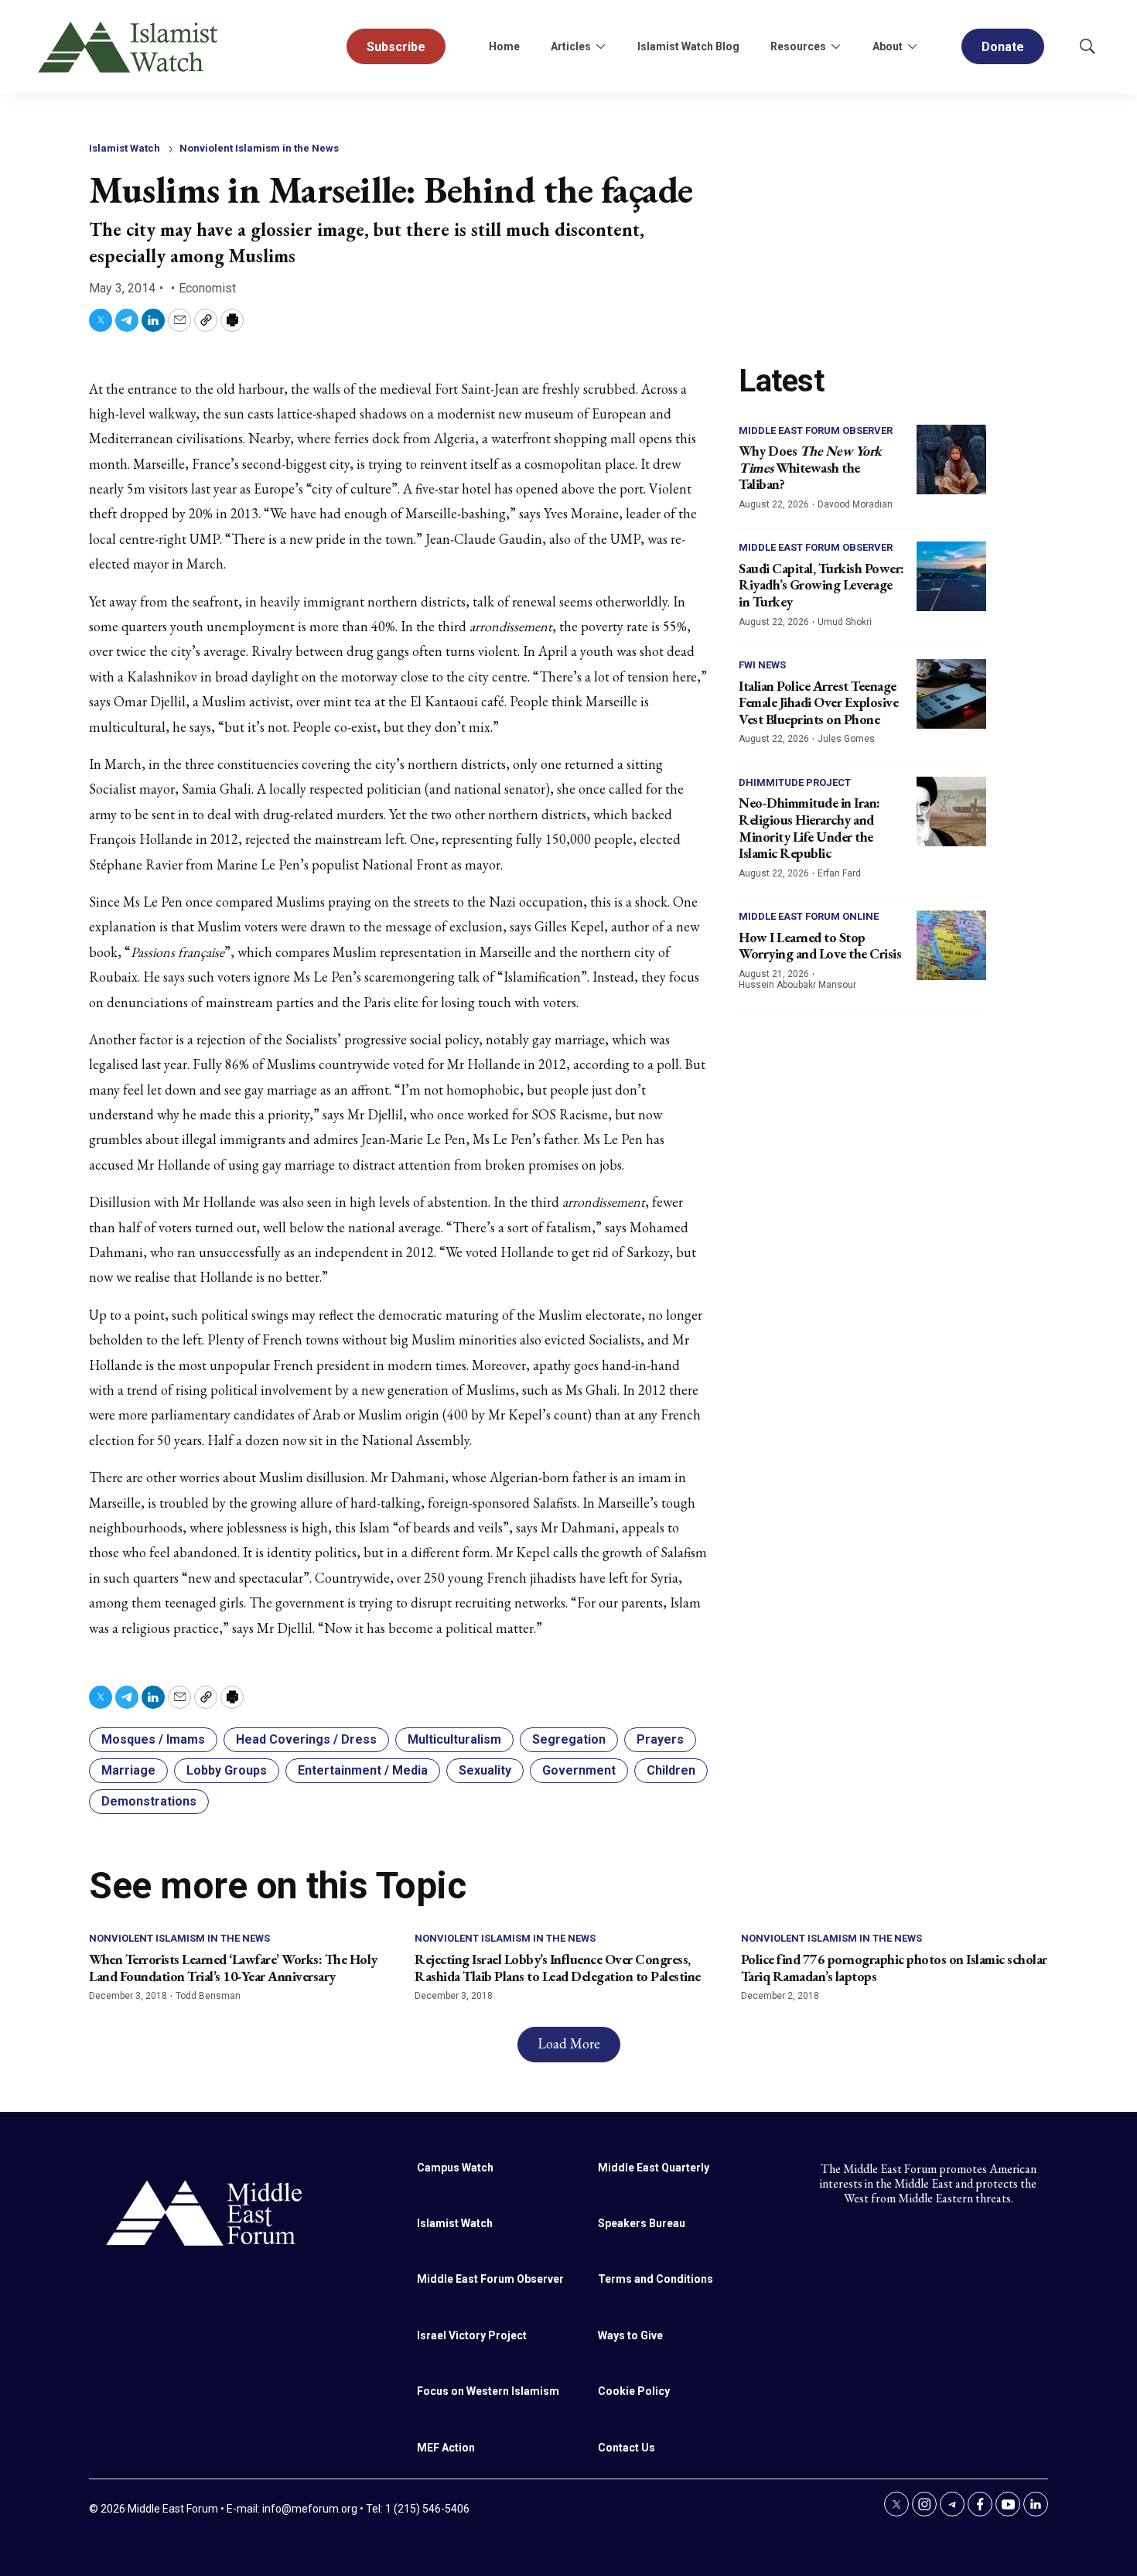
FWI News (762, 665)
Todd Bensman (208, 1996)
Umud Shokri (845, 622)
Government (579, 1770)
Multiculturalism (454, 1739)
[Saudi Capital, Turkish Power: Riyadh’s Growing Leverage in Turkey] (951, 576)
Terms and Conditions (656, 2279)
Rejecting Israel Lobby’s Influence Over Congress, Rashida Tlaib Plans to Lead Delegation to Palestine (558, 1968)
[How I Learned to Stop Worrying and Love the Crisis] (951, 945)
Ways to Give (630, 2335)
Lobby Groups (227, 1770)
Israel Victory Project (472, 2335)
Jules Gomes (846, 739)
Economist (207, 288)
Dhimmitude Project (795, 782)
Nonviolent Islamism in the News (259, 148)
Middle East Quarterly (654, 2168)
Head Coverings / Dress (306, 1739)
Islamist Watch (125, 148)
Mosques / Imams (153, 1739)
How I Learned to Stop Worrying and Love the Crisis (820, 946)
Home (504, 46)
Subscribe (396, 47)
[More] (600, 46)
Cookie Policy (634, 2391)
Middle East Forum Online (809, 916)
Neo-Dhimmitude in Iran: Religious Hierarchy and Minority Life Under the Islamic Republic (809, 828)
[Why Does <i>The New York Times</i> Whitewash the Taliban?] (951, 460)
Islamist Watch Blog (688, 46)
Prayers (660, 1739)
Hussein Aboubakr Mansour (797, 985)
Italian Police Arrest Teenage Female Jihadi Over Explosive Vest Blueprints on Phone (818, 702)
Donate (1003, 47)
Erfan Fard (839, 873)
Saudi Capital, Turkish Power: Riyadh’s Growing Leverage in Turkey (821, 585)
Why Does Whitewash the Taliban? (810, 467)
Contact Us (627, 2448)
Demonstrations (149, 1801)
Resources (798, 46)
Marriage (128, 1770)
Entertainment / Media (363, 1770)
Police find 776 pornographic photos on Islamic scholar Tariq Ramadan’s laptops (894, 1968)
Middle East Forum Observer (816, 430)
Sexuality (485, 1770)
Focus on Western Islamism (488, 2391)
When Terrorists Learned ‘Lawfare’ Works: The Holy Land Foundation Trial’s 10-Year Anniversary (233, 1968)
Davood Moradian (855, 504)
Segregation (569, 1739)
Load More (569, 2043)
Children (671, 1770)
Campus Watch (455, 2168)
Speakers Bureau (642, 2223)
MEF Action (446, 2448)
